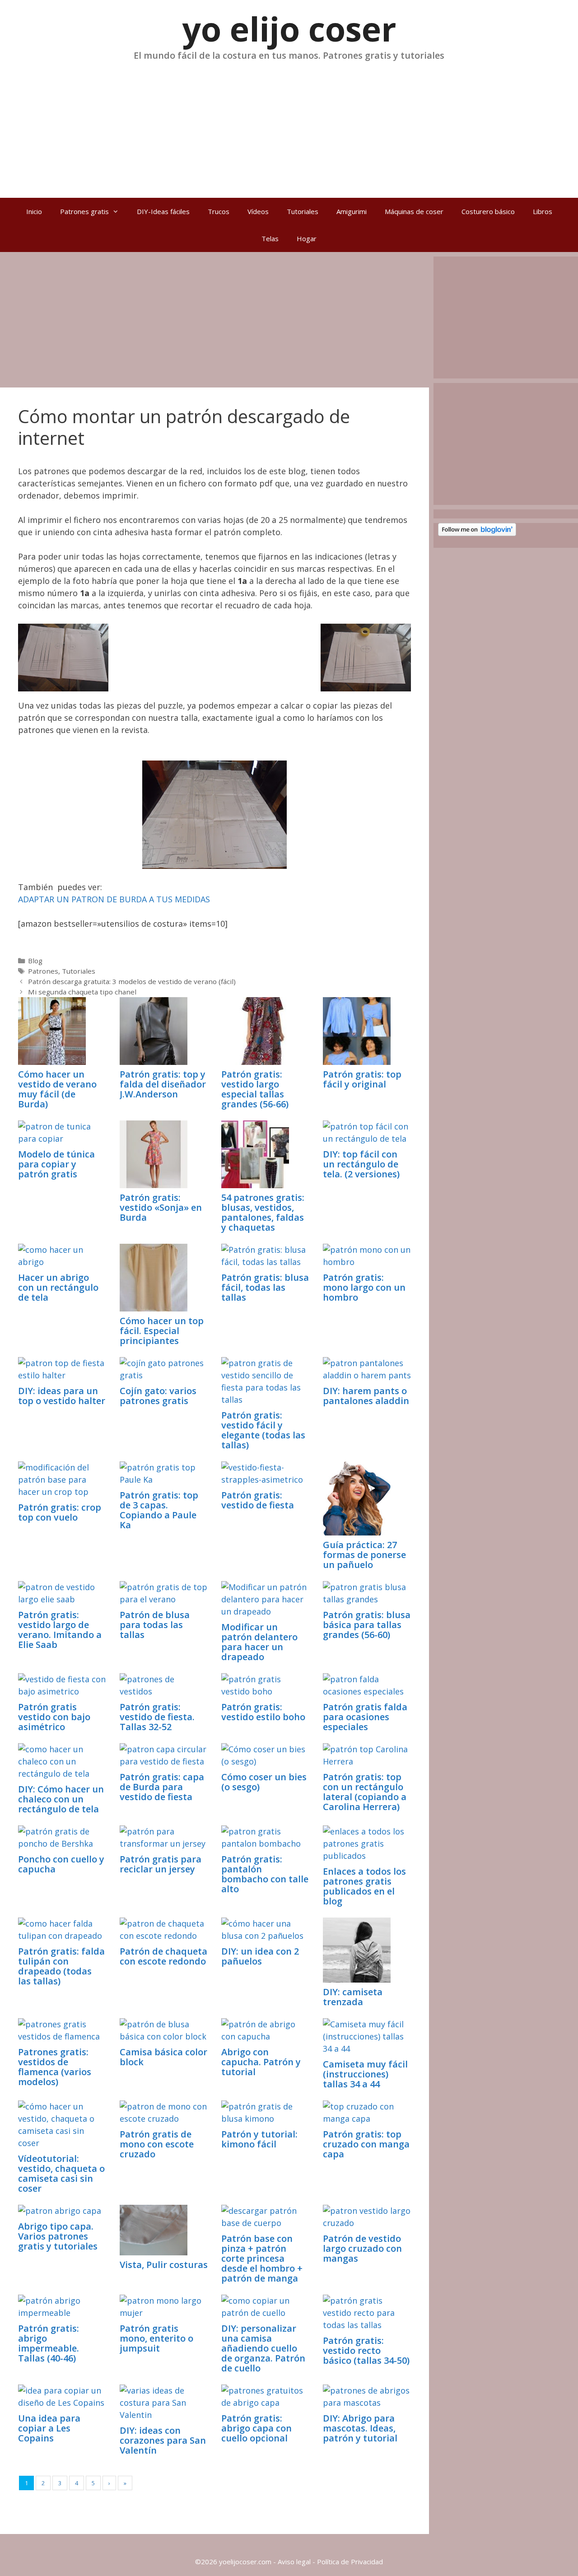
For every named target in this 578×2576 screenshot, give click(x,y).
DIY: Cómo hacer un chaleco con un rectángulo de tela (61, 1799)
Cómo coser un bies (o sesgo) (264, 1782)
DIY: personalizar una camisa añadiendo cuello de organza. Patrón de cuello (263, 2348)
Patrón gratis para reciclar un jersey (161, 1864)
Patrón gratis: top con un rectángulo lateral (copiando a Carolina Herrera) (365, 1792)
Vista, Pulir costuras (164, 2265)
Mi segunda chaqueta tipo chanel (82, 992)
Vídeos (258, 211)
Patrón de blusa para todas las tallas (155, 1625)
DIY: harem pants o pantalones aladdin (366, 1396)
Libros (543, 211)
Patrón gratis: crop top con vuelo (60, 1512)
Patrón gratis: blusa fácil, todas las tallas (265, 1287)
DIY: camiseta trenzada (353, 1997)
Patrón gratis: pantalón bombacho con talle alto (265, 1874)
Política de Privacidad (350, 2562)
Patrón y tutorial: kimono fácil (259, 2139)
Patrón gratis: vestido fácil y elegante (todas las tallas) (263, 1430)
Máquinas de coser (414, 211)
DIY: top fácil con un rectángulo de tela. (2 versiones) (361, 1164)
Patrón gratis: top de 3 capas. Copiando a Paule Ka (159, 1510)
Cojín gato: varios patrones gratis (158, 1396)
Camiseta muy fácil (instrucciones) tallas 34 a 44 (365, 2074)
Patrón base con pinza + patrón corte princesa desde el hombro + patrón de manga (262, 2258)
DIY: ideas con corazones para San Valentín (163, 2440)
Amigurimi (352, 211)
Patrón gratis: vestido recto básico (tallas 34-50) (366, 2350)
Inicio (34, 211)
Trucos (219, 211)
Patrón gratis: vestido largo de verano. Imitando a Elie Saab (60, 1630)
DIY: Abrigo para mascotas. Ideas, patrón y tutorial (360, 2428)
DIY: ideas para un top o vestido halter (62, 1396)
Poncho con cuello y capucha (61, 1864)
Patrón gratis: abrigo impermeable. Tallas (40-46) (49, 2343)
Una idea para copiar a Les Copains (49, 2428)
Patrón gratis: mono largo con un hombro (364, 1287)
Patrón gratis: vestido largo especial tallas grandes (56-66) (255, 1089)
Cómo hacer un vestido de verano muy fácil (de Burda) (57, 1089)
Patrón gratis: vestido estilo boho (263, 1712)
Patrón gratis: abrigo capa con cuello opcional (256, 2428)
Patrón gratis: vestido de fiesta (258, 1500)
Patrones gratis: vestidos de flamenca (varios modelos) (55, 2067)
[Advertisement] (289, 126)
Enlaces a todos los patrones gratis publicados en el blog (364, 1886)
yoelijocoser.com (244, 2562)
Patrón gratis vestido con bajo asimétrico (54, 1717)
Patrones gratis (84, 211)
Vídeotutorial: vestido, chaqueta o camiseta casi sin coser (61, 2173)
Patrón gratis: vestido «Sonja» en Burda (161, 1207)
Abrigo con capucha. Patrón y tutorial (261, 2062)
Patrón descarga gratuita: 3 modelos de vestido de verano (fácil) (132, 981)
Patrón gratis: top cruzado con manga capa (366, 2144)
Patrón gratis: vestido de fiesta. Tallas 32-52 (157, 1717)
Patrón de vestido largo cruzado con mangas (362, 2248)
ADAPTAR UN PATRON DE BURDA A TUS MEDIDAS (114, 899)
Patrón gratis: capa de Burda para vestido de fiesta (162, 1787)
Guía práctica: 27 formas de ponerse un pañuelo (364, 1555)
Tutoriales (303, 211)
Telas (270, 238)
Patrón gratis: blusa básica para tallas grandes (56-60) (367, 1625)
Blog (35, 961)
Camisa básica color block (163, 2057)
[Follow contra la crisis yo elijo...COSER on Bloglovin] (477, 533)
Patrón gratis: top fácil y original (362, 1079)
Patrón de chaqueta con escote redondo (163, 1956)
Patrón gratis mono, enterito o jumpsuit (156, 2338)
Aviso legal (294, 2562)
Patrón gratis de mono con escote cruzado (157, 2144)
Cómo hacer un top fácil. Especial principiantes (162, 1331)
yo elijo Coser (289, 29)
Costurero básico (488, 211)
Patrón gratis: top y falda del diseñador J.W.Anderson (163, 1084)
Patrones (43, 971)
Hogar (307, 238)
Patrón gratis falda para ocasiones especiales (365, 1717)
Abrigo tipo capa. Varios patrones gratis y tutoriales (58, 2236)
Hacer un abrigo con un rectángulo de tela (58, 1287)
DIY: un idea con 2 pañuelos (260, 1956)
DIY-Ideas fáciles (163, 211)
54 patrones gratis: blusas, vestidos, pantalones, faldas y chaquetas (263, 1212)
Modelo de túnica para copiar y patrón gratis (56, 1164)
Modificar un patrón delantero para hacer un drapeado (259, 1642)
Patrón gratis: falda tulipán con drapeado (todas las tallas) (61, 1966)
